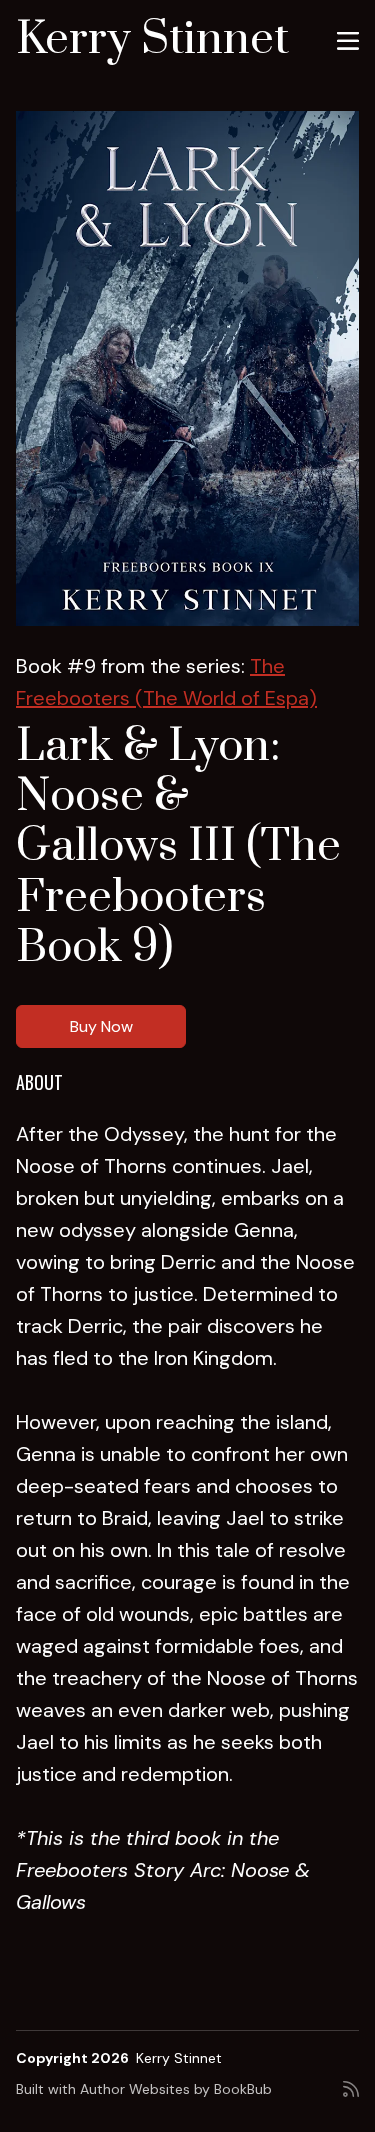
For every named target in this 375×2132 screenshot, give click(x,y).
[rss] (351, 2097)
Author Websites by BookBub (176, 2089)
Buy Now (101, 1026)
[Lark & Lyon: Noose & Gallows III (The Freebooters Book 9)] (187, 368)
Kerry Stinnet (152, 39)
